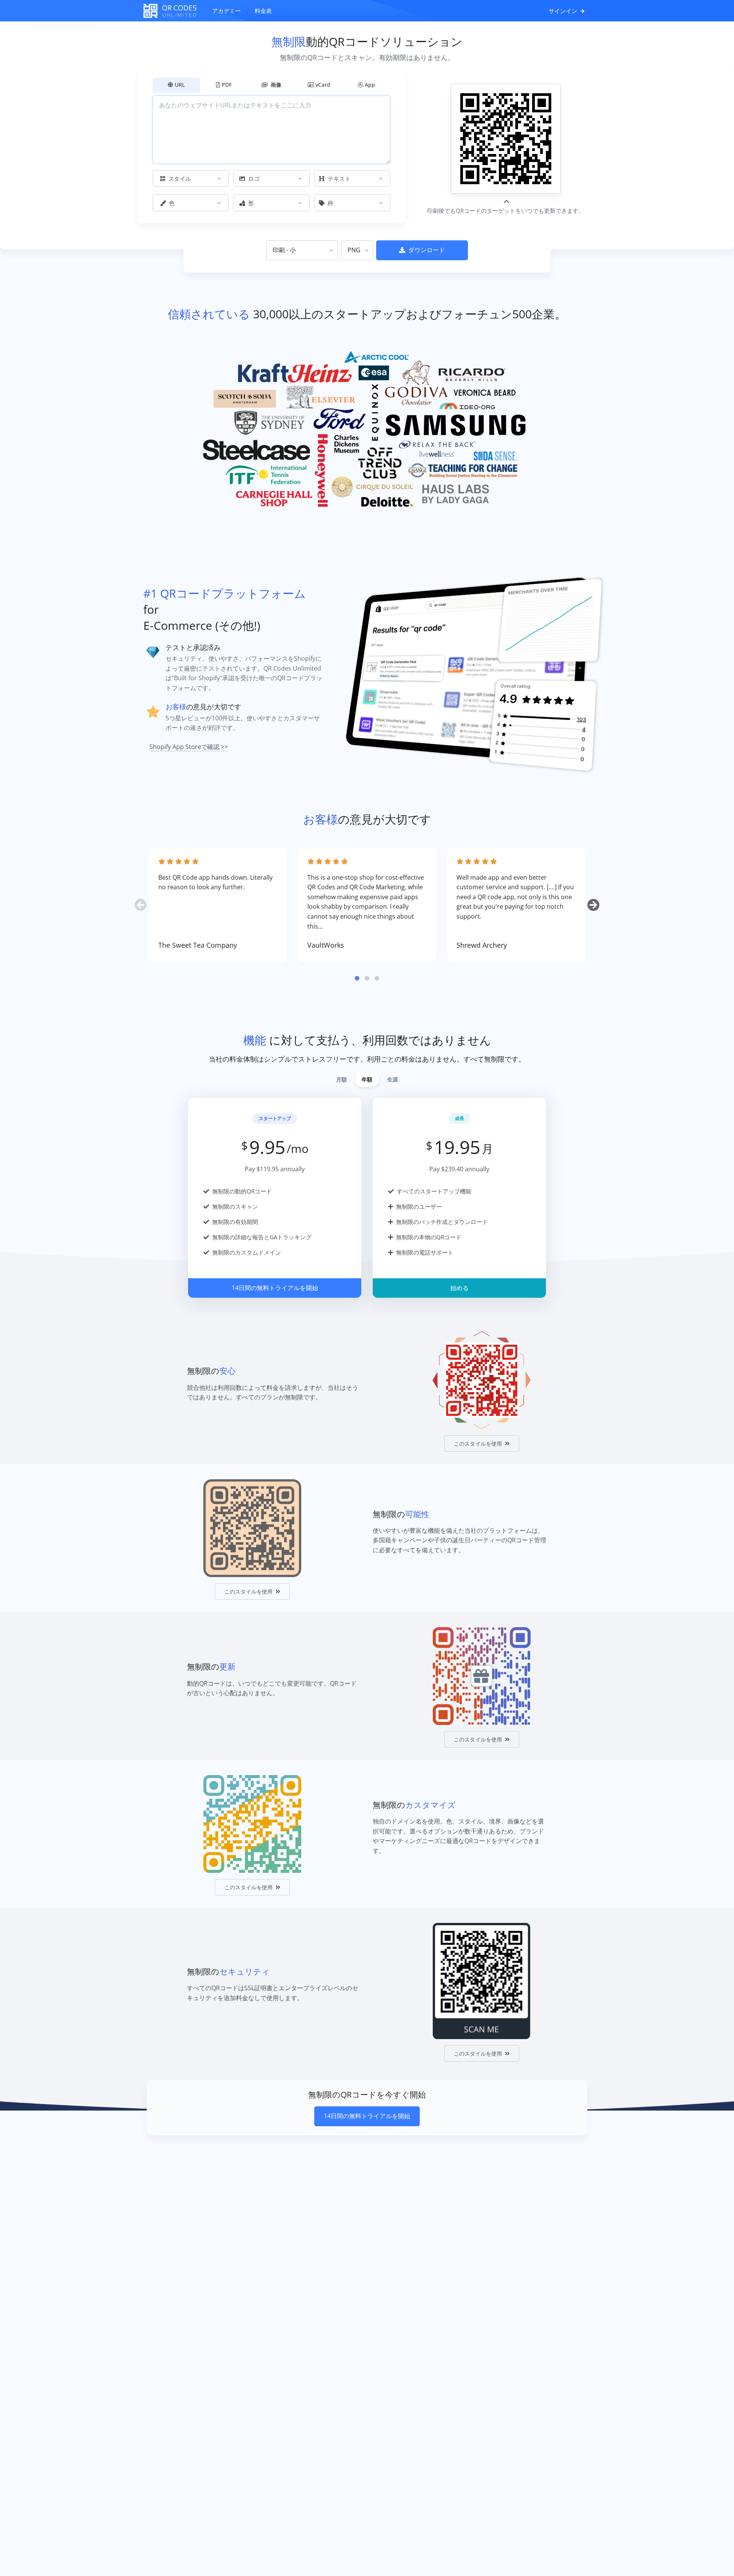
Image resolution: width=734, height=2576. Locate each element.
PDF (227, 85)
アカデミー (227, 11)
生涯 (393, 1079)
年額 (367, 1079)
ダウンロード (427, 250)
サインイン (564, 11)
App (370, 85)
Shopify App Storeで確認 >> (189, 747)
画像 (275, 85)
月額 (341, 1079)
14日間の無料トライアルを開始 (275, 1288)
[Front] (174, 11)
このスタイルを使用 (478, 1444)
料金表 (263, 11)
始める (460, 1288)
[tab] (357, 978)
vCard (323, 85)
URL (180, 85)
